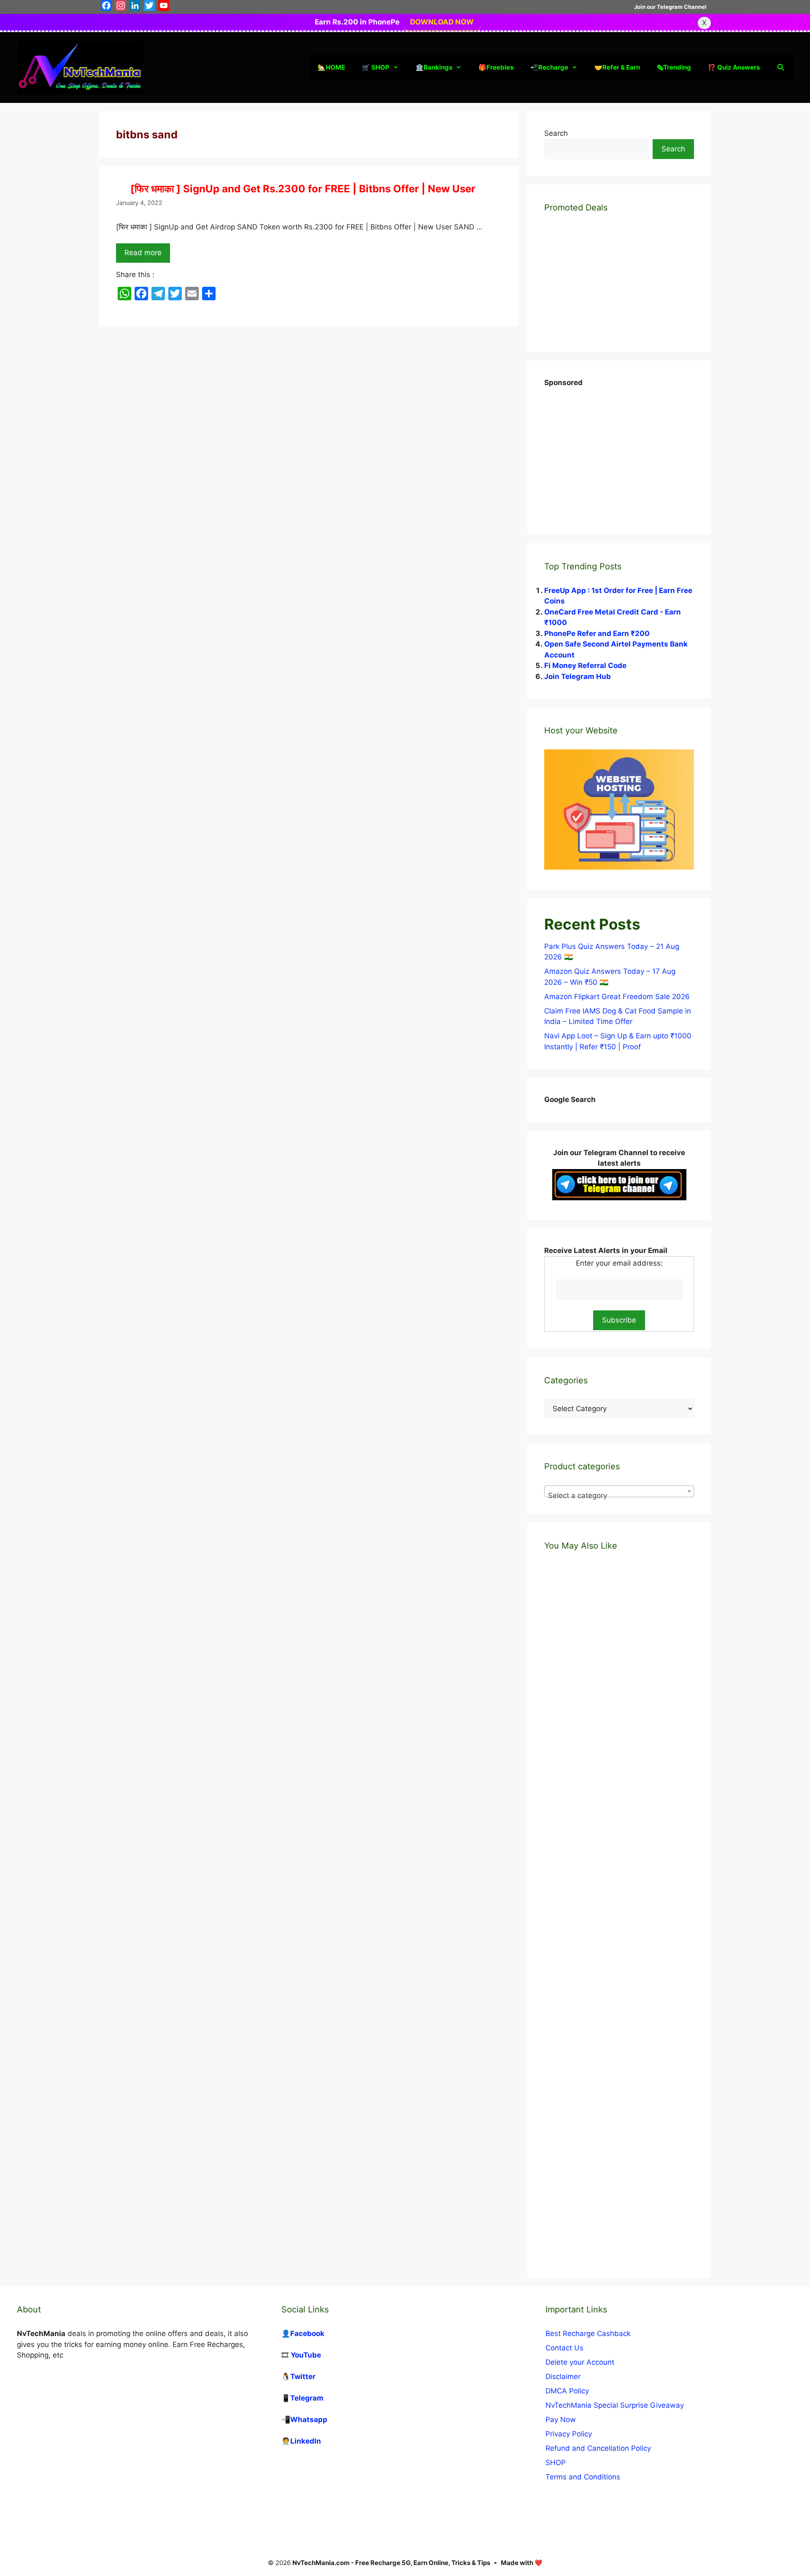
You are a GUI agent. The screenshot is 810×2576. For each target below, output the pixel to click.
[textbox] (619, 1495)
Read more (143, 253)
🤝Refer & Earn (617, 67)
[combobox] (619, 1491)
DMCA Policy (567, 2391)
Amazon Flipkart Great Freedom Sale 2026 (617, 997)
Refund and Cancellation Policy (598, 2448)
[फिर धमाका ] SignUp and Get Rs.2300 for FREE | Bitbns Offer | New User (303, 189)
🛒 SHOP (376, 67)
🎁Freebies (496, 67)
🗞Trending (674, 67)
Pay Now (561, 2420)
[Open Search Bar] (781, 67)
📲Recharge (549, 67)
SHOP (556, 2463)
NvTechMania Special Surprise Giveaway (615, 2405)
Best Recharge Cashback (588, 2333)
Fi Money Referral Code (585, 666)
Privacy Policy (569, 2434)
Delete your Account (580, 2362)
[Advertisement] (607, 451)
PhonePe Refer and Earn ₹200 (597, 633)
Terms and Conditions (583, 2477)
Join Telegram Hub (578, 676)
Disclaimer (563, 2377)
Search (556, 133)
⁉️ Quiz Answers (734, 67)
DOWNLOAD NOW (442, 22)
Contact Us (564, 2348)
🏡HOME (331, 67)
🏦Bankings (434, 67)
